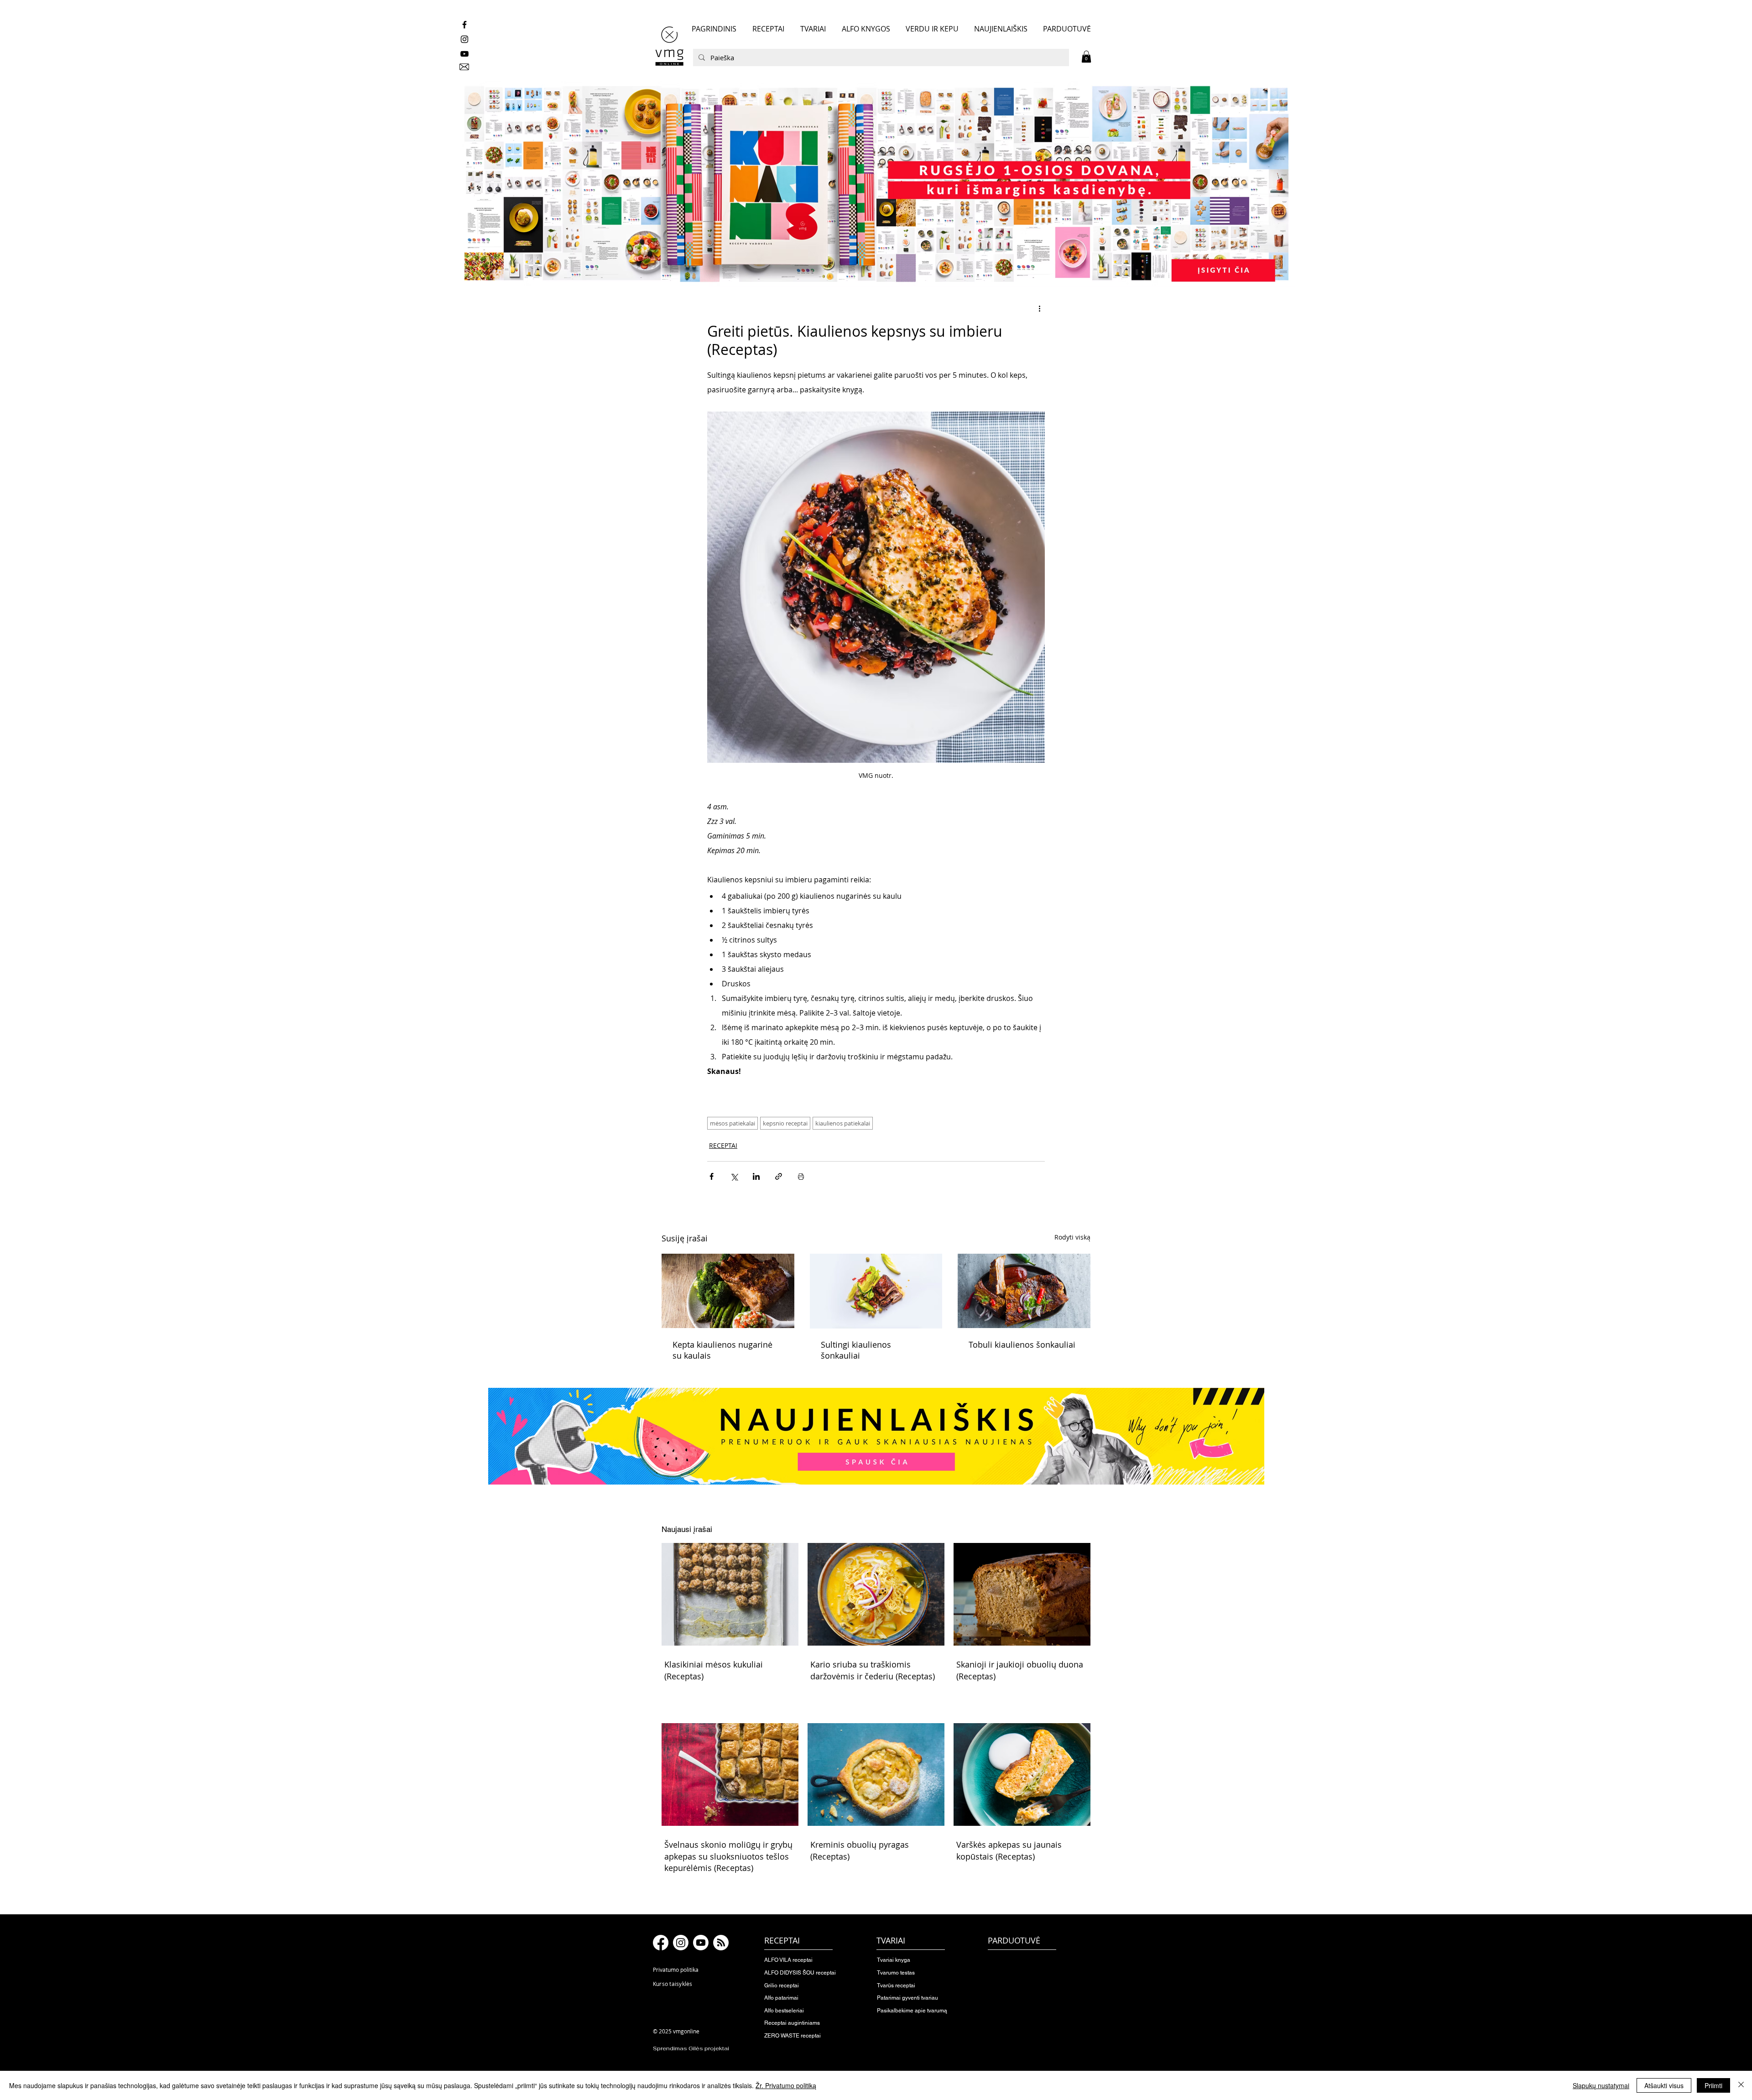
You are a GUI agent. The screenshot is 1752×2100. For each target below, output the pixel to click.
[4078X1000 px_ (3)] (876, 184)
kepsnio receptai (785, 1123)
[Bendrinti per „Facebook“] (712, 1176)
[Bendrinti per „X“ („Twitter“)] (734, 1176)
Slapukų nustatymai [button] (1601, 2085)
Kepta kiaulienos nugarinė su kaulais (722, 1350)
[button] (1086, 57)
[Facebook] (661, 1943)
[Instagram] (681, 1943)
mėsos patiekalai (733, 1123)
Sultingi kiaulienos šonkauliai (856, 1350)
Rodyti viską (1072, 1237)
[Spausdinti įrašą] (801, 1176)
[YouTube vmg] (464, 54)
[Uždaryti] (1741, 2085)
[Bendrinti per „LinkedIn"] (756, 1176)
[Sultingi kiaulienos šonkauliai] (876, 1291)
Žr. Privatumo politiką (786, 2085)
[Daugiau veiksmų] (1039, 308)
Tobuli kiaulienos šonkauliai (1022, 1344)
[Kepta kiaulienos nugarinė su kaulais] (728, 1291)
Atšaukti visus (1664, 2085)
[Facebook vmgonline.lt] (464, 25)
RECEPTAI (723, 1145)
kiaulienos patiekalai (843, 1123)
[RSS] (721, 1943)
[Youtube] (701, 1943)
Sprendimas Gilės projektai (691, 2048)
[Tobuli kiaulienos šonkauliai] (1024, 1291)
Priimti (1713, 2085)
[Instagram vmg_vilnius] (464, 39)
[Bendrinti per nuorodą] (779, 1176)
